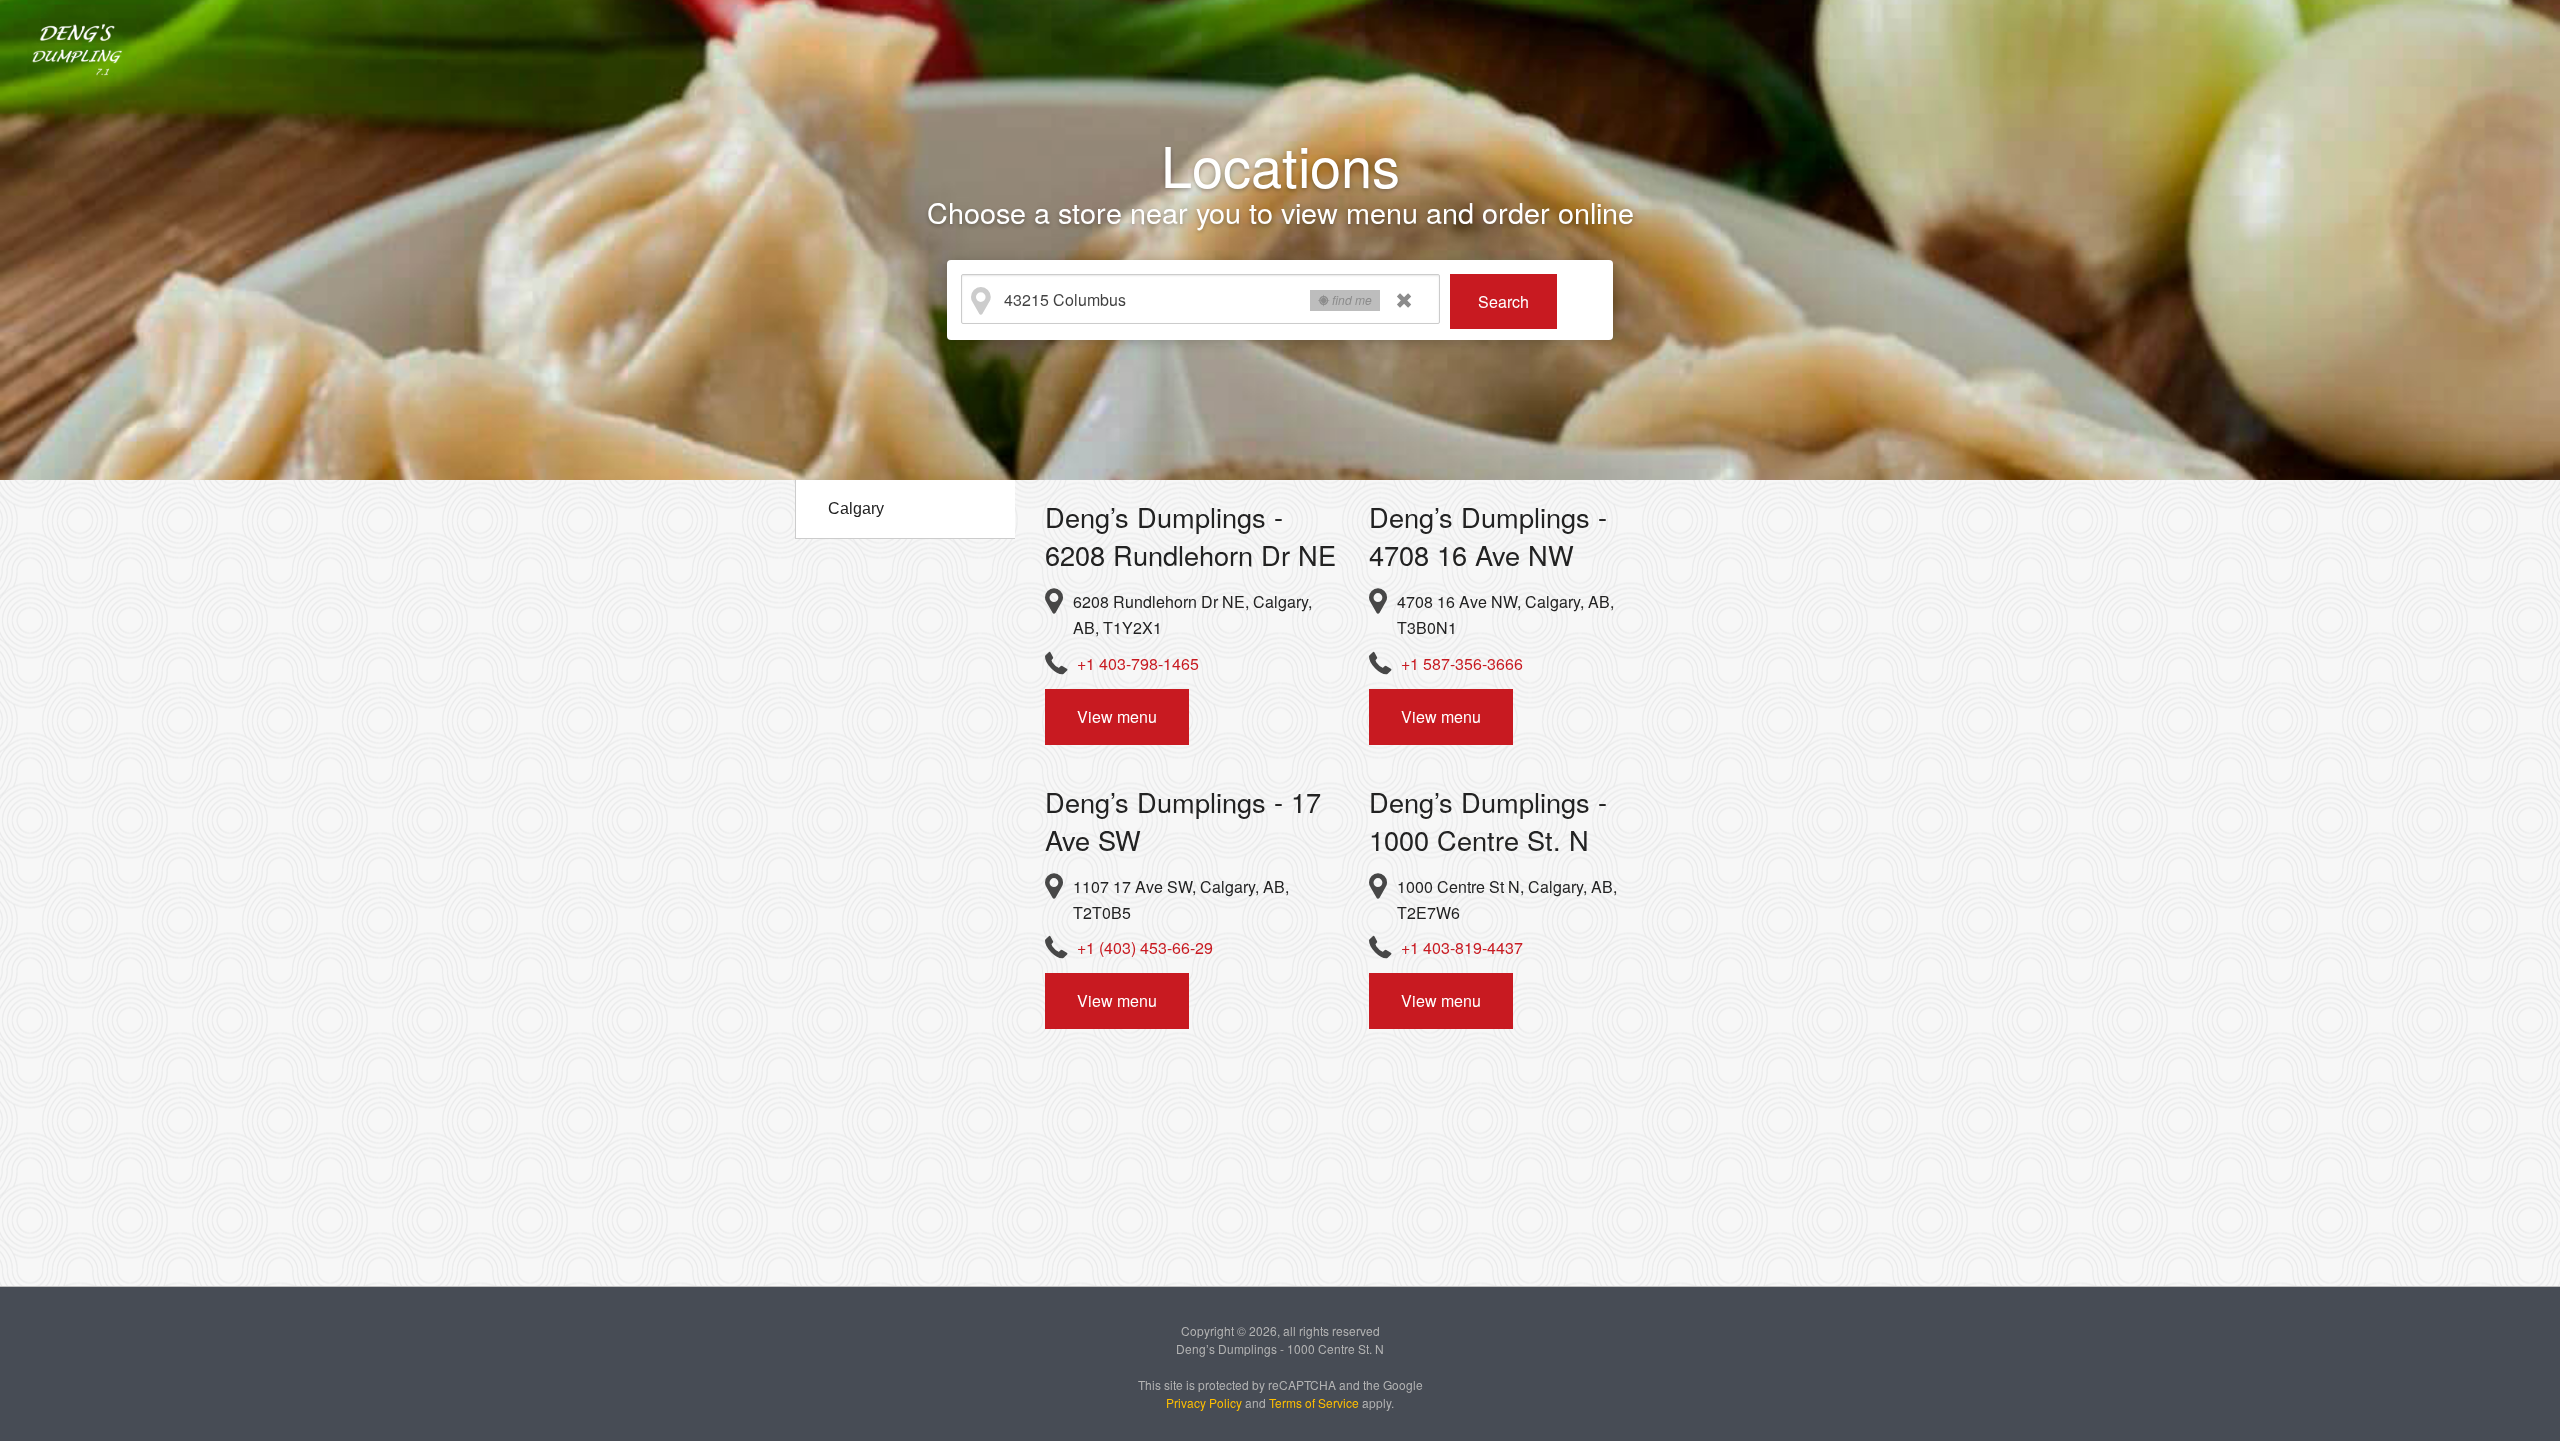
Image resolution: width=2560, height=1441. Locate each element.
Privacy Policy (1204, 1402)
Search (1503, 301)
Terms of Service (1314, 1402)
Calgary (856, 508)
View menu (1117, 716)
